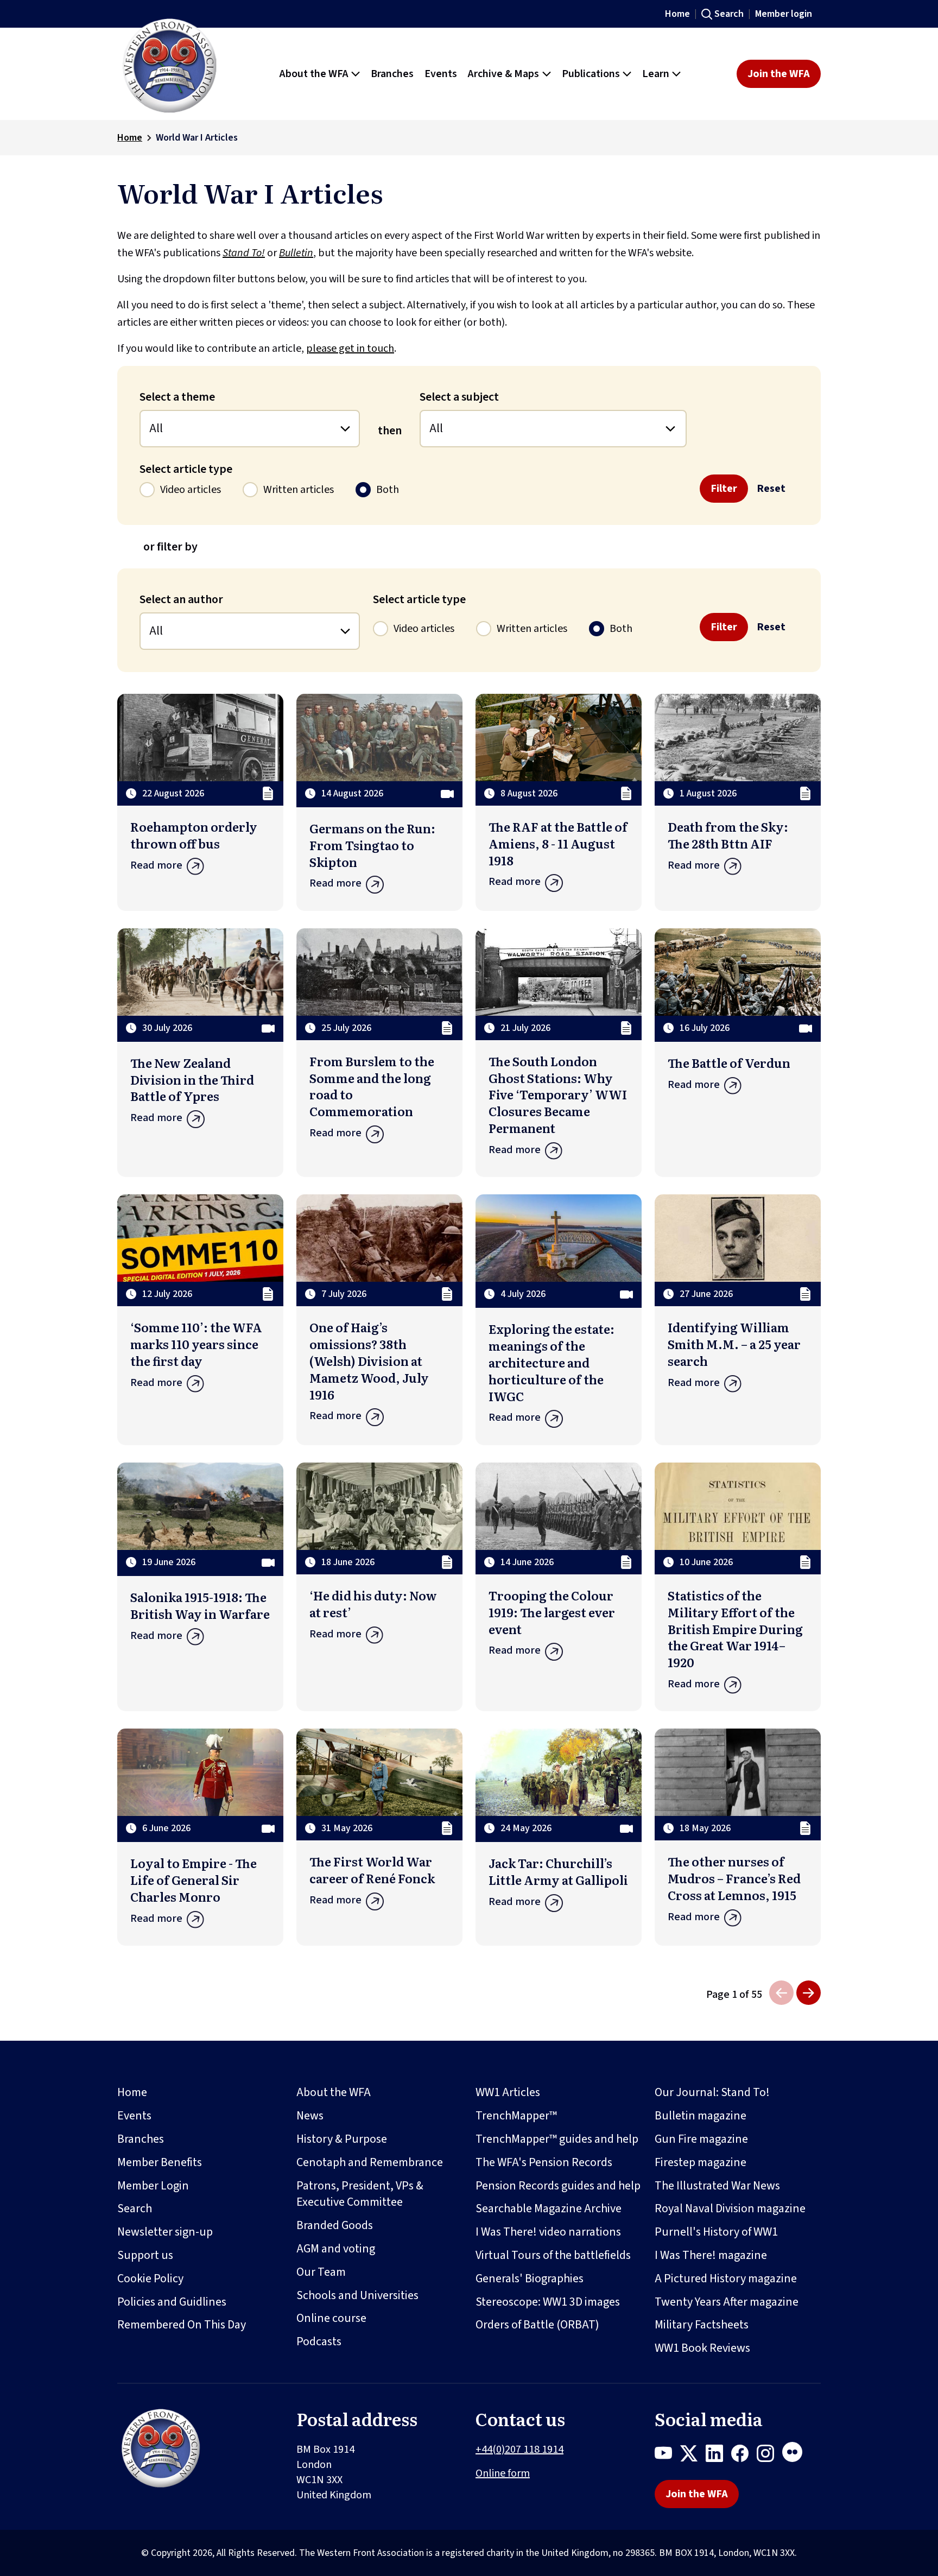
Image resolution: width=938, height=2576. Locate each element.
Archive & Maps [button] (503, 74)
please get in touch (350, 349)
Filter (724, 489)
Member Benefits (160, 2162)
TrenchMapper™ (516, 2116)
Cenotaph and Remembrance (370, 2162)
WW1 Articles (508, 2092)
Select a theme (177, 397)
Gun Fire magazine (701, 2139)
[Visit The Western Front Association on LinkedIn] (718, 2455)
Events (134, 2116)
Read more (156, 865)
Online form (503, 2473)
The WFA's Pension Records (544, 2162)
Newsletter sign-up (165, 2232)
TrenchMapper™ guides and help (557, 2139)
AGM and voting (336, 2249)
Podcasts (319, 2341)
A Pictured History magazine (726, 2278)
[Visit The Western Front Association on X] (693, 2455)
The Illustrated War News (717, 2186)
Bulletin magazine (701, 2116)
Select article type (186, 469)
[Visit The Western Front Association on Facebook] (744, 2455)
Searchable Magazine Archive (549, 2208)
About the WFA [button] (314, 74)
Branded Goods (335, 2225)
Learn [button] (656, 74)
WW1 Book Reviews (702, 2348)
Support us (145, 2255)
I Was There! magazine (711, 2255)
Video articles (191, 490)
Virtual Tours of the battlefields (553, 2255)
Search (729, 14)
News (310, 2116)
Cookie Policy (150, 2278)
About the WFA (334, 2092)
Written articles (299, 490)
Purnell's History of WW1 (716, 2232)
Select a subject (459, 397)
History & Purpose (342, 2139)
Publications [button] (591, 74)
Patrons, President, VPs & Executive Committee (360, 2194)
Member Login (153, 2186)
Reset (771, 489)
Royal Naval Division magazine (730, 2208)
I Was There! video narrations (548, 2232)
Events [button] (441, 74)
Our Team (321, 2272)
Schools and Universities (357, 2295)
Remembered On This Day (182, 2325)
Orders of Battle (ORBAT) (537, 2325)
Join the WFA (779, 74)
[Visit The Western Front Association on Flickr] (796, 2455)
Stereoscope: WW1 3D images (548, 2302)
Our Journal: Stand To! (712, 2092)
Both (388, 490)
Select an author (181, 599)
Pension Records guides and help (558, 2186)
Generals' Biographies (530, 2278)
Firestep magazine (701, 2162)
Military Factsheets (702, 2325)
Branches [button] (392, 74)
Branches (141, 2139)
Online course (331, 2318)
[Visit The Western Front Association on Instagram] (769, 2455)
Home (677, 14)
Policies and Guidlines (172, 2302)
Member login (784, 14)
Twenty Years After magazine (727, 2302)
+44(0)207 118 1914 (519, 2450)
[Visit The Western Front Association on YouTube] (667, 2455)
